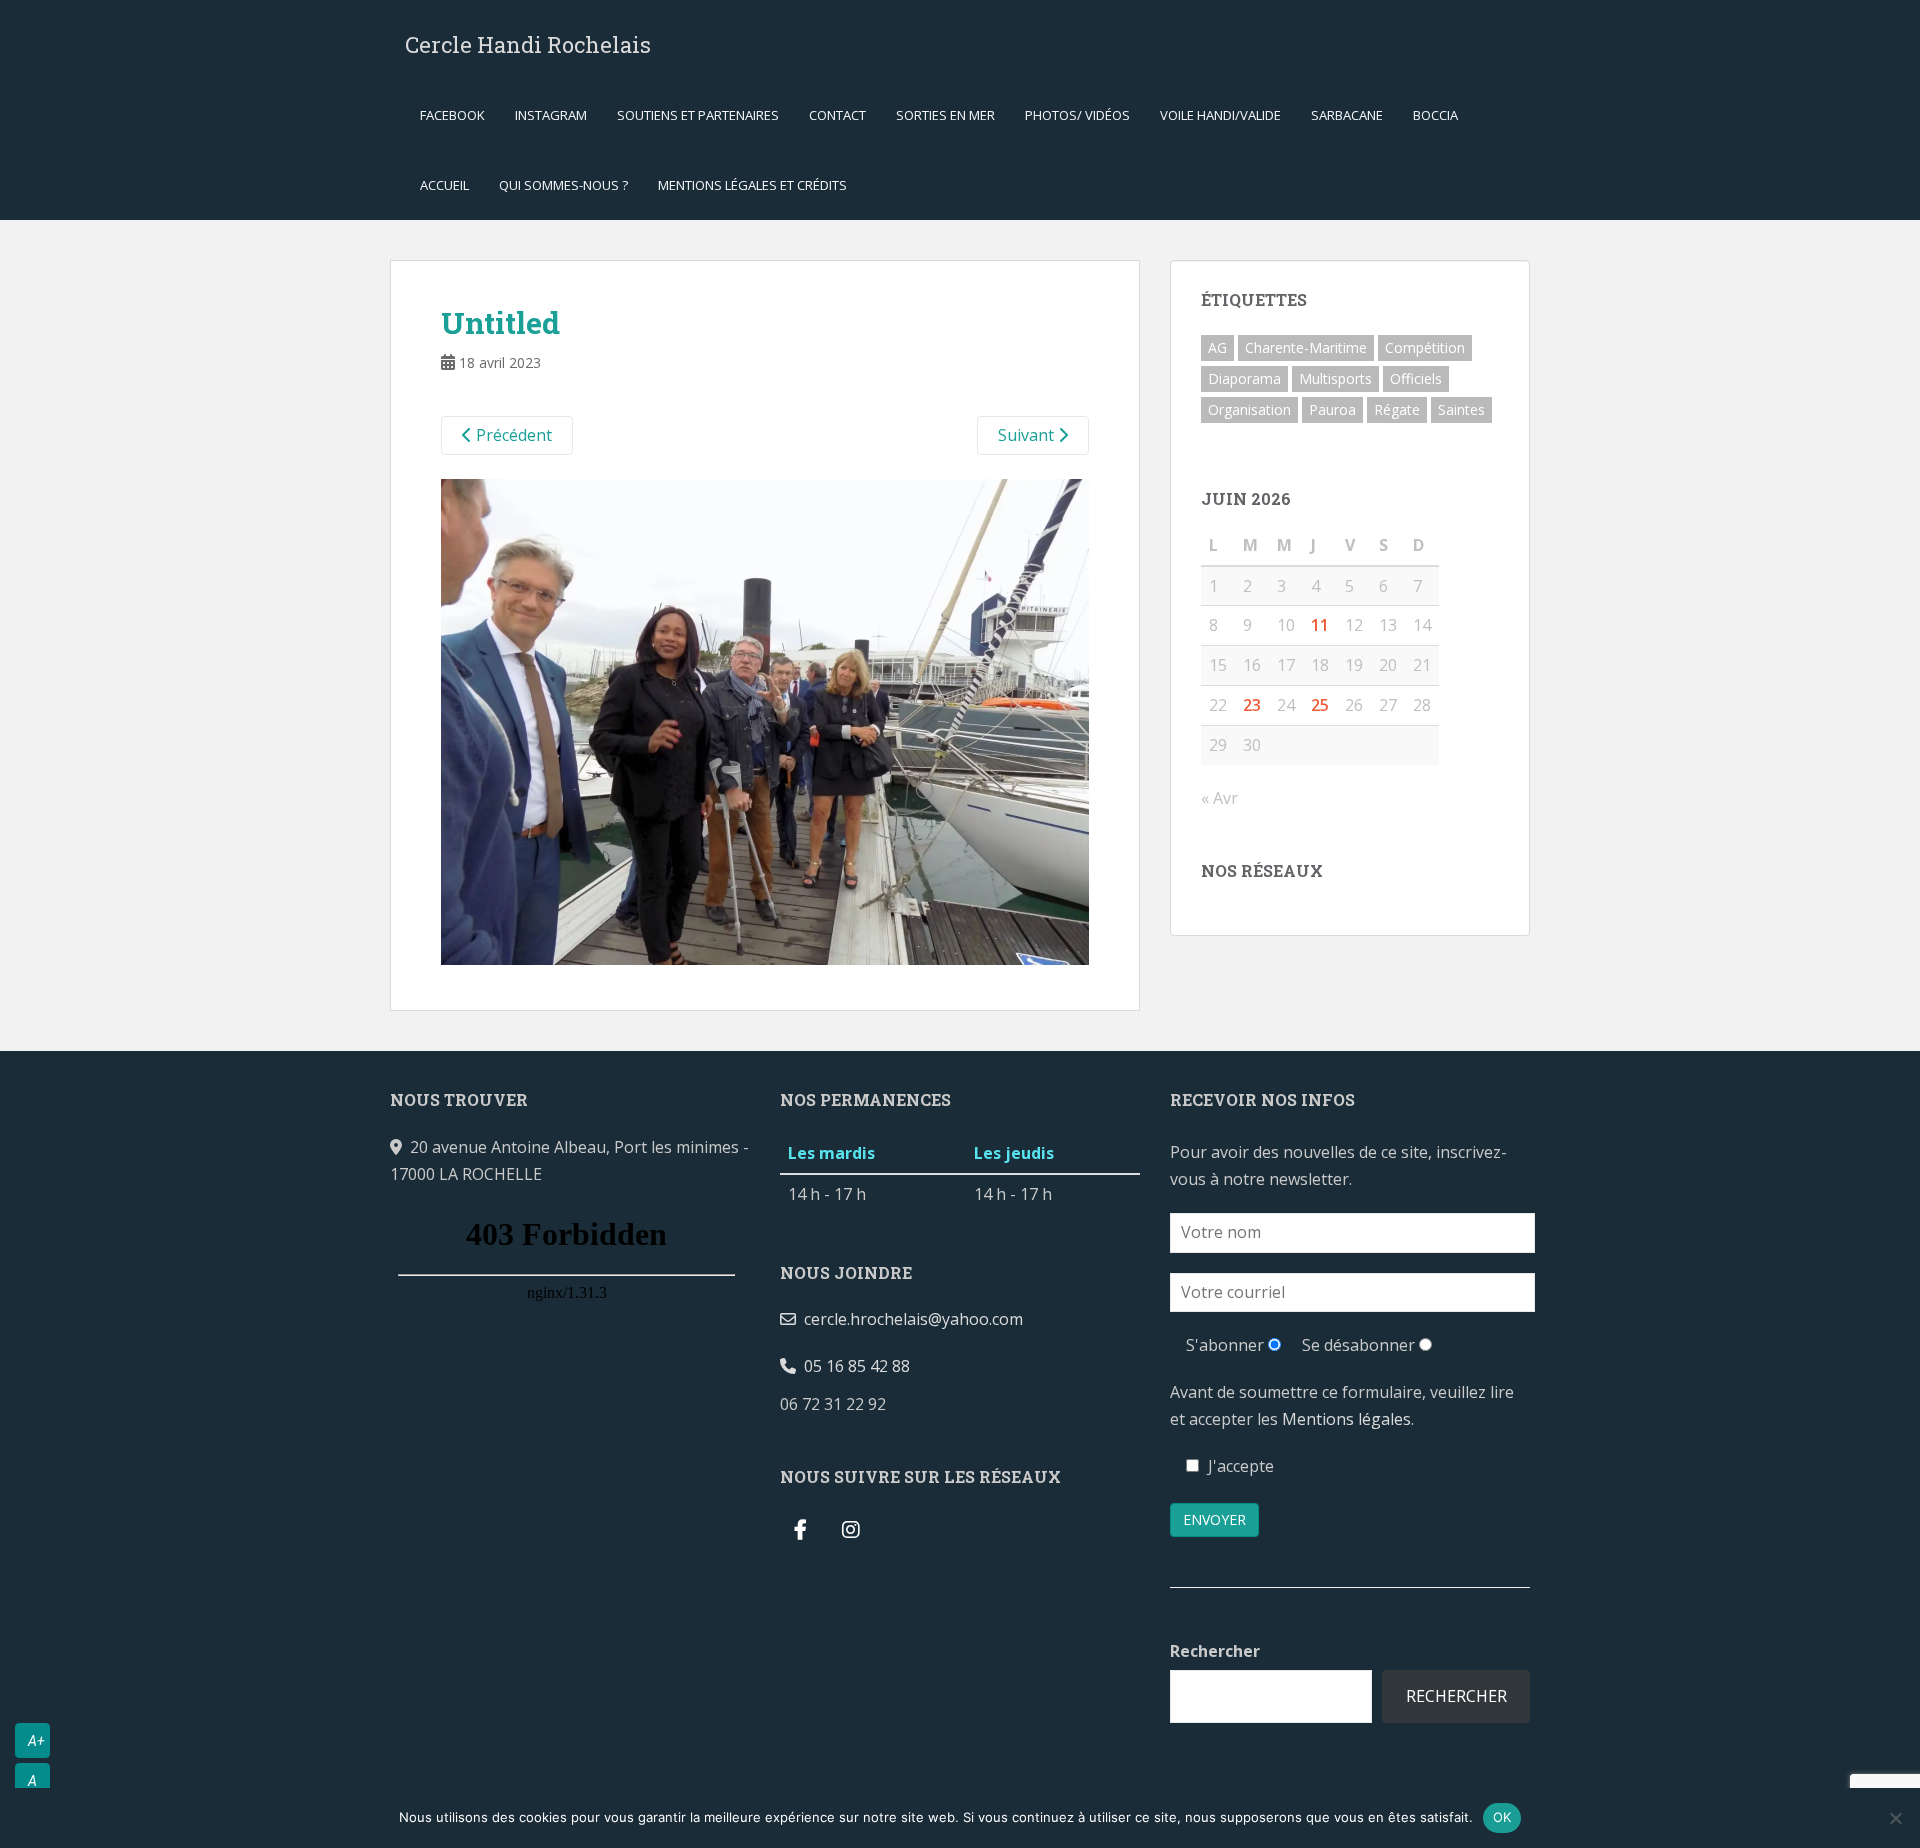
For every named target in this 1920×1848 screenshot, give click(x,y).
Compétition (1425, 347)
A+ (36, 1741)
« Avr (1219, 798)
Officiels (1416, 378)
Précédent (512, 435)
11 (1320, 625)
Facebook (452, 115)
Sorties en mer (945, 115)
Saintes (1461, 409)
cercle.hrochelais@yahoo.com (909, 1319)
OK (1502, 1817)
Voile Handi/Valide (1220, 115)
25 (1320, 705)
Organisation (1249, 409)
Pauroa (1332, 409)
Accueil (444, 185)
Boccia (1435, 115)
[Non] (1895, 1818)
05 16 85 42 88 (853, 1366)
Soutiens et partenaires (698, 115)
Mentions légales (1346, 1419)
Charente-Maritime (1306, 347)
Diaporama (1244, 378)
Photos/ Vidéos (1077, 115)
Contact (837, 115)
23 (1252, 705)
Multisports (1335, 378)
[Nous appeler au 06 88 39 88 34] (902, 1404)
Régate (1397, 409)
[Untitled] (765, 721)
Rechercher (1215, 1651)
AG (1217, 347)
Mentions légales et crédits (752, 185)
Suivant (1028, 435)
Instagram (551, 115)
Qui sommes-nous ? (563, 185)
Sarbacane (1347, 115)
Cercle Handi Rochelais (528, 44)
